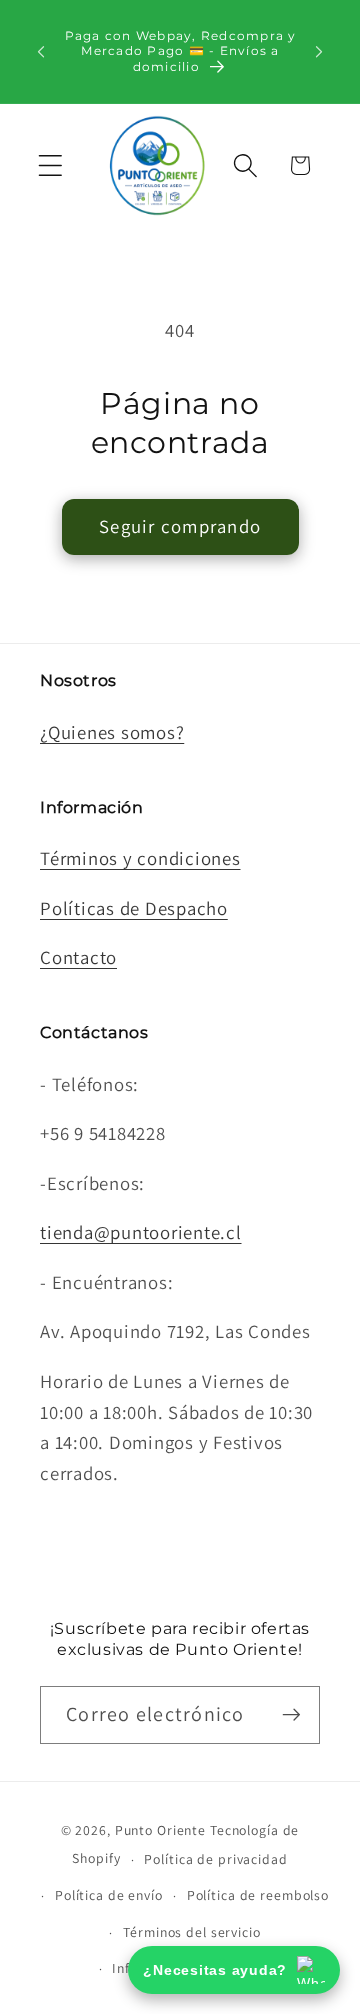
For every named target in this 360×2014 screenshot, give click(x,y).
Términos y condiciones (140, 858)
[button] (50, 165)
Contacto (78, 957)
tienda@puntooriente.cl (141, 1232)
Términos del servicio (191, 1932)
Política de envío (109, 1895)
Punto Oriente (160, 1830)
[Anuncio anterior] (41, 51)
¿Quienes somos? (112, 732)
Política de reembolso (258, 1895)
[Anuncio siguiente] (319, 51)
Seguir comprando (180, 526)
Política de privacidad (215, 1859)
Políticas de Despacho (134, 908)
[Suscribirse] (291, 1715)
